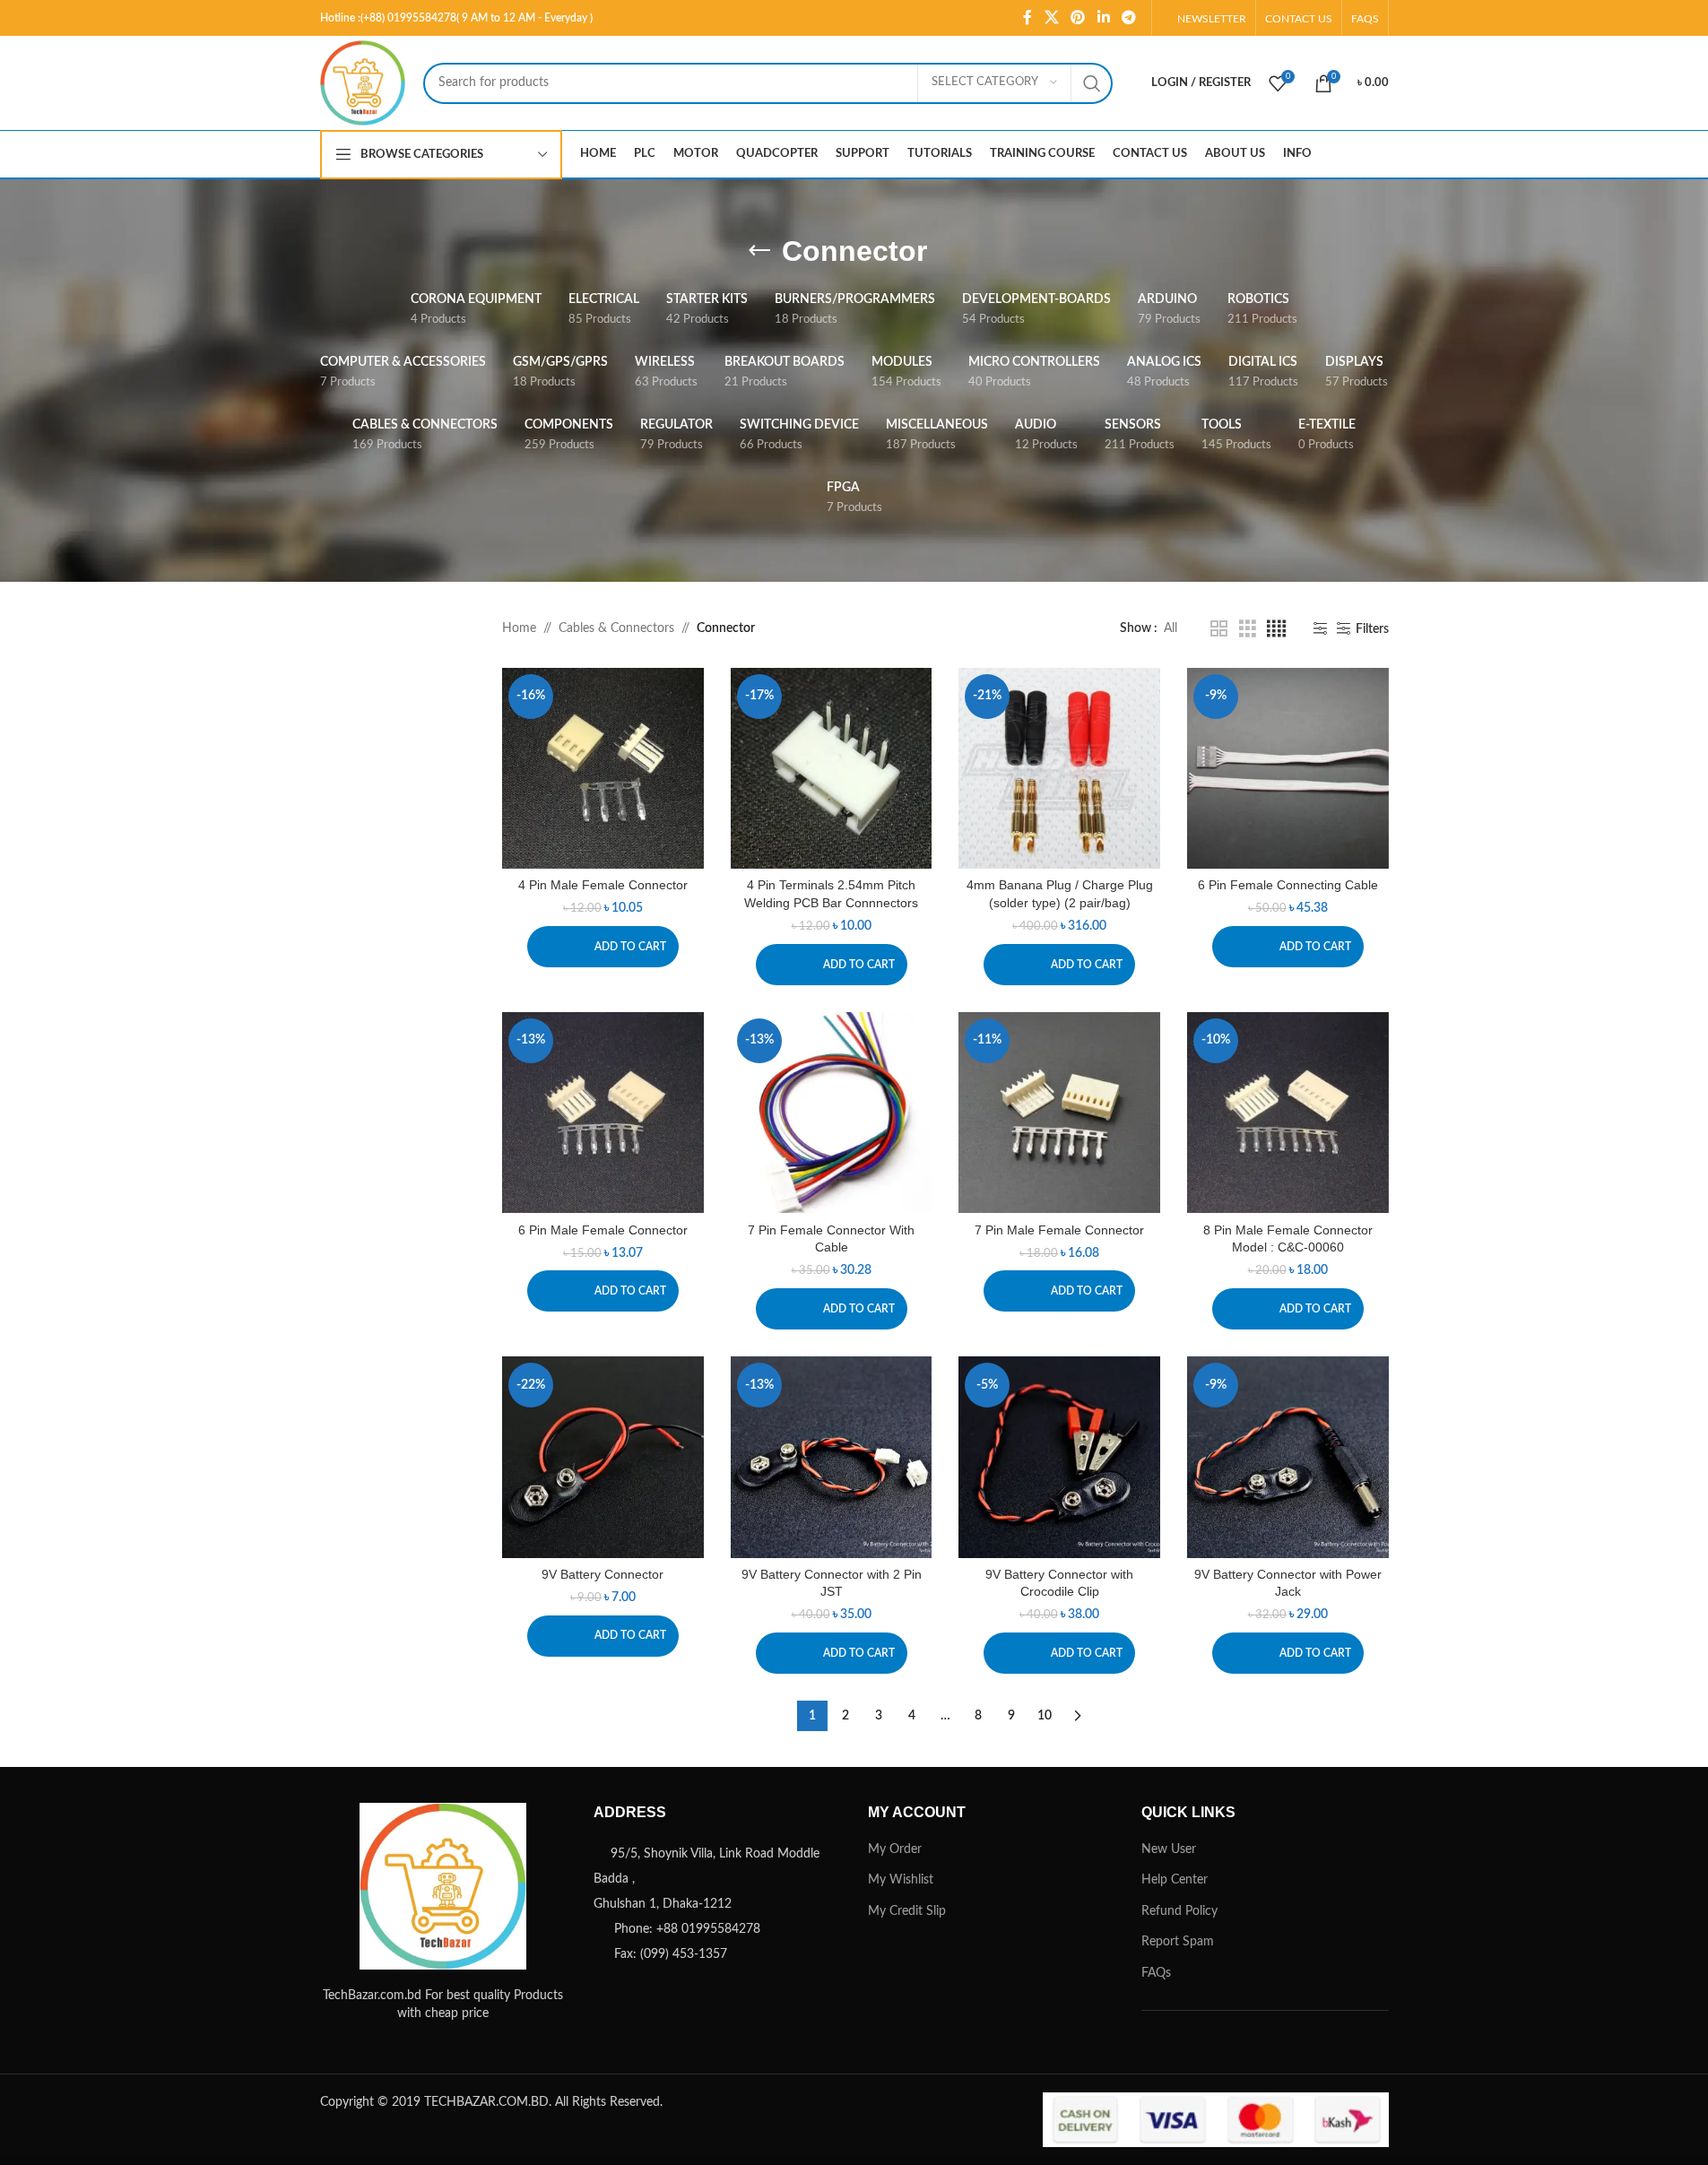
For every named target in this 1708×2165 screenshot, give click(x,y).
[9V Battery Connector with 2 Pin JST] (832, 1457)
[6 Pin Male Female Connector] (603, 1113)
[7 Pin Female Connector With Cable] (832, 1113)
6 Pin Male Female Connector (603, 1230)
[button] (603, 947)
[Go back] (759, 251)
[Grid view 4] (1276, 629)
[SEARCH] (1092, 83)
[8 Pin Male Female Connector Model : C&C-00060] (1288, 1113)
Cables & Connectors (616, 628)
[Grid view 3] (1248, 629)
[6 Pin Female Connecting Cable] (1288, 769)
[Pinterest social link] (1078, 17)
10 (1045, 1716)
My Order (895, 1849)
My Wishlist (901, 1880)
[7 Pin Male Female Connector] (1059, 1113)
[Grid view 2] (1219, 629)
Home (519, 628)
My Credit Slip (907, 1911)
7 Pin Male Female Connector (1059, 1230)
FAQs (1156, 1973)
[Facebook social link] (1027, 17)
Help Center (1175, 1880)
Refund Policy (1179, 1911)
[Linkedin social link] (1103, 17)
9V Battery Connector (603, 1574)
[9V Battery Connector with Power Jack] (1288, 1457)
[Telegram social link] (1128, 17)
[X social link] (1051, 17)
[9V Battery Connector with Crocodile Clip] (1059, 1457)
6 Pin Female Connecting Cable (1288, 885)
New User (1169, 1849)
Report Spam (1178, 1942)
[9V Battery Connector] (603, 1457)
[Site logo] (363, 82)
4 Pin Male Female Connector (603, 885)
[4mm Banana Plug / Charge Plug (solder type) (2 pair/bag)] (1059, 769)
